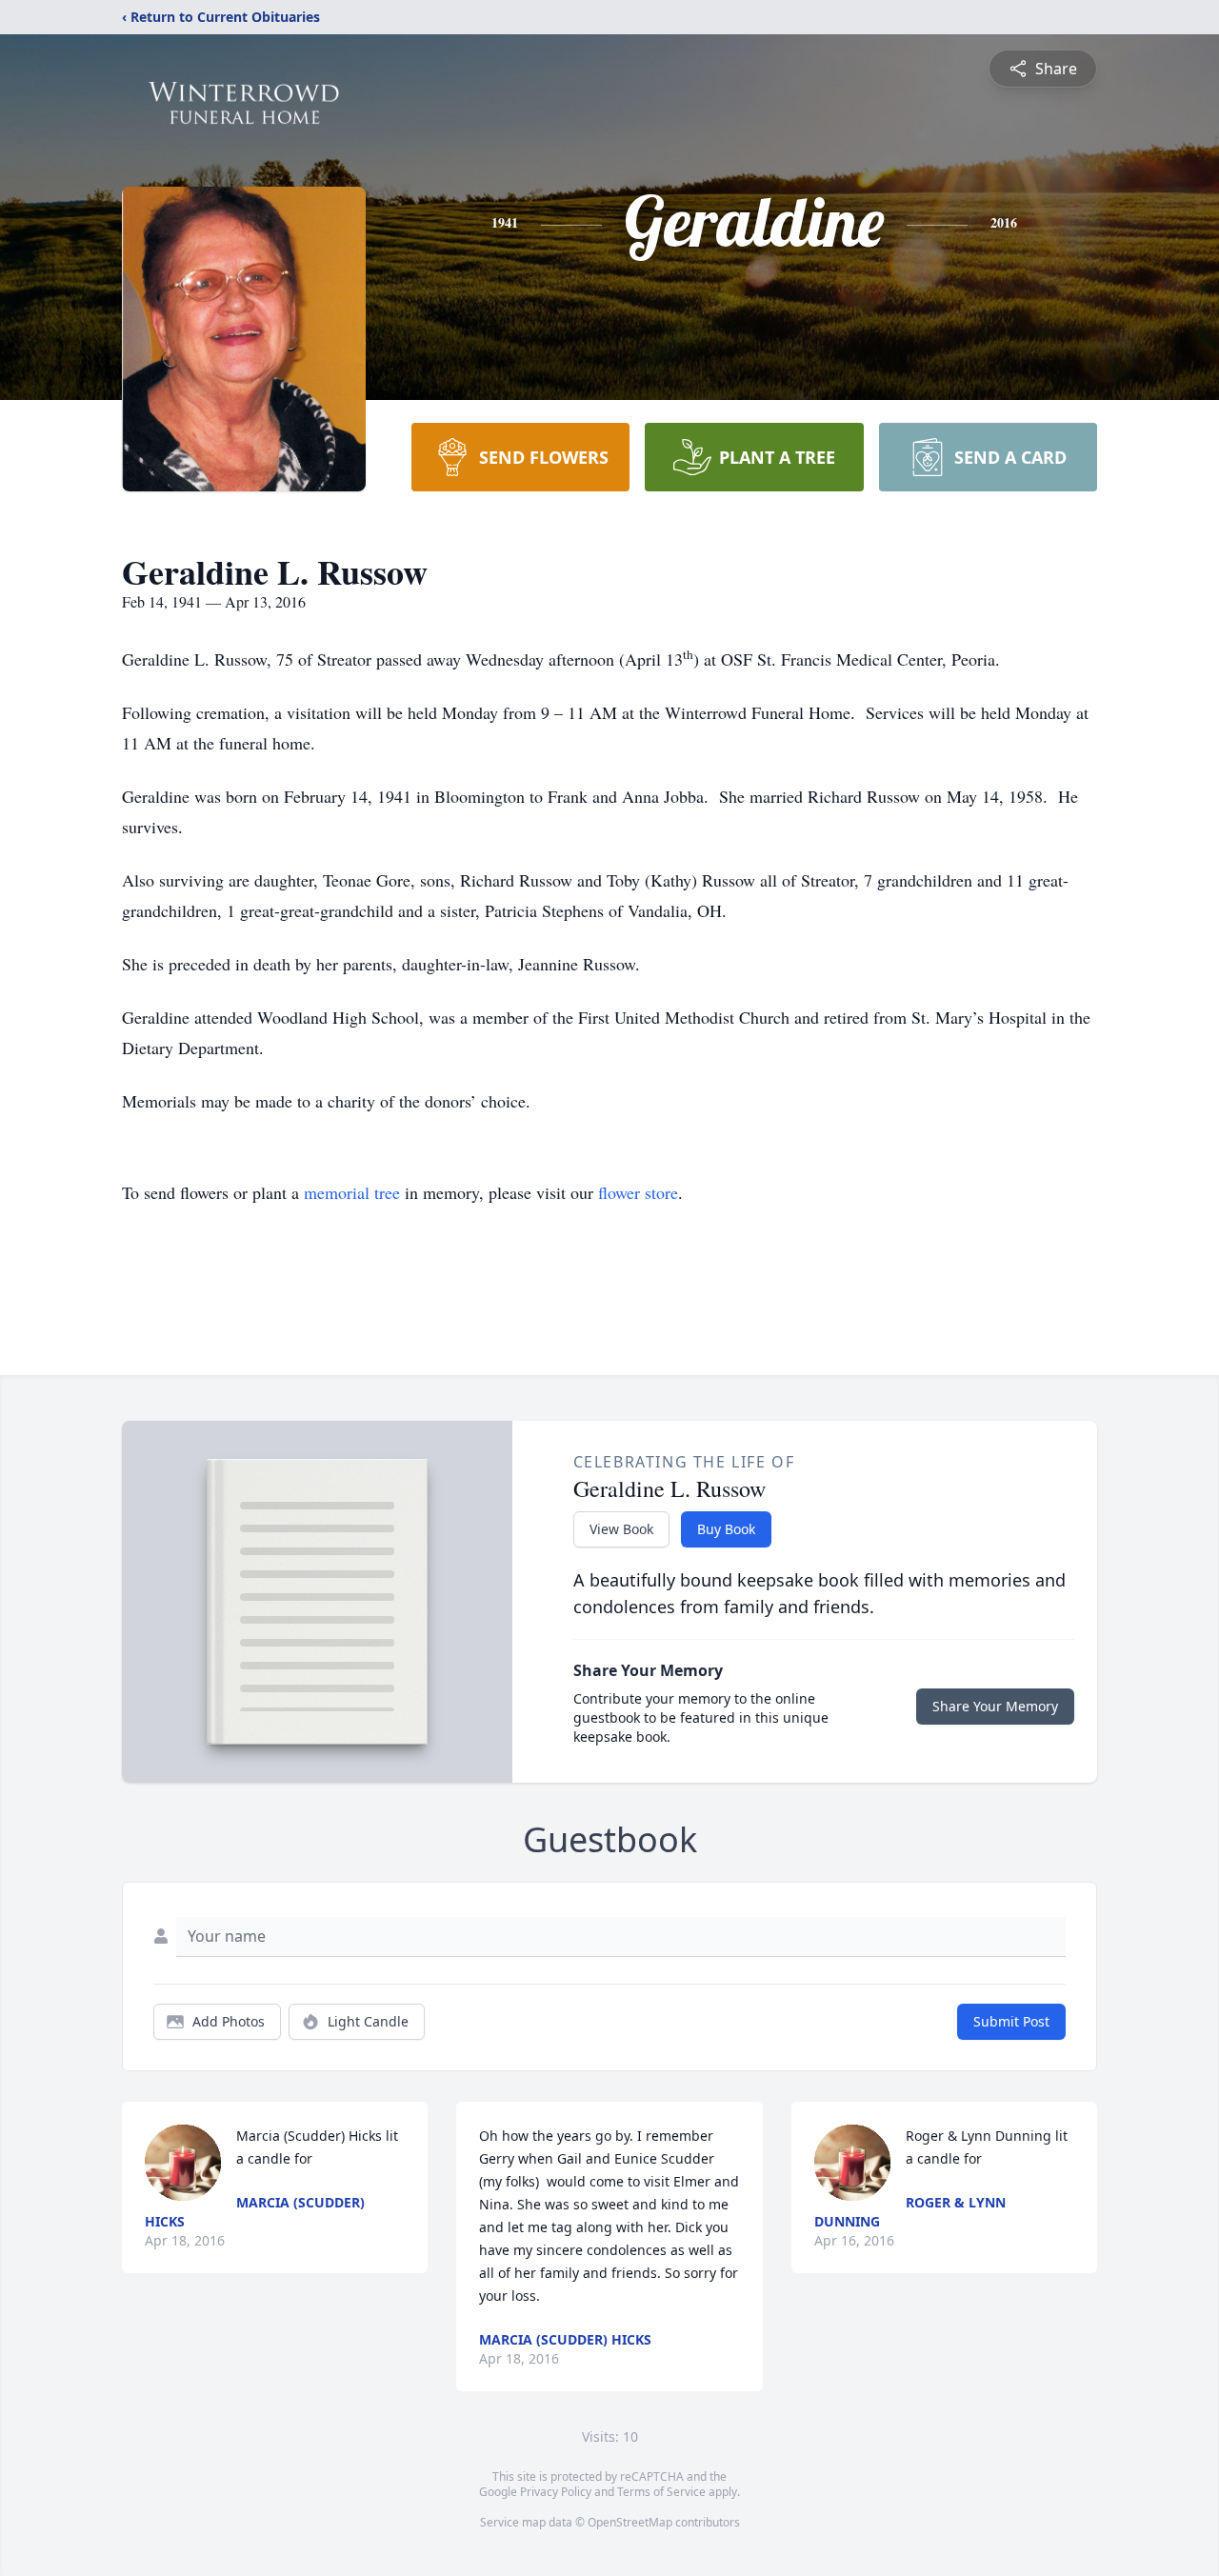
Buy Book (726, 1529)
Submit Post (1011, 2021)
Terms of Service (661, 2492)
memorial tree (352, 1192)
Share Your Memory (995, 1706)
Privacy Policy (556, 2492)
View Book (621, 1529)
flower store (638, 1192)
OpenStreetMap (630, 2522)
